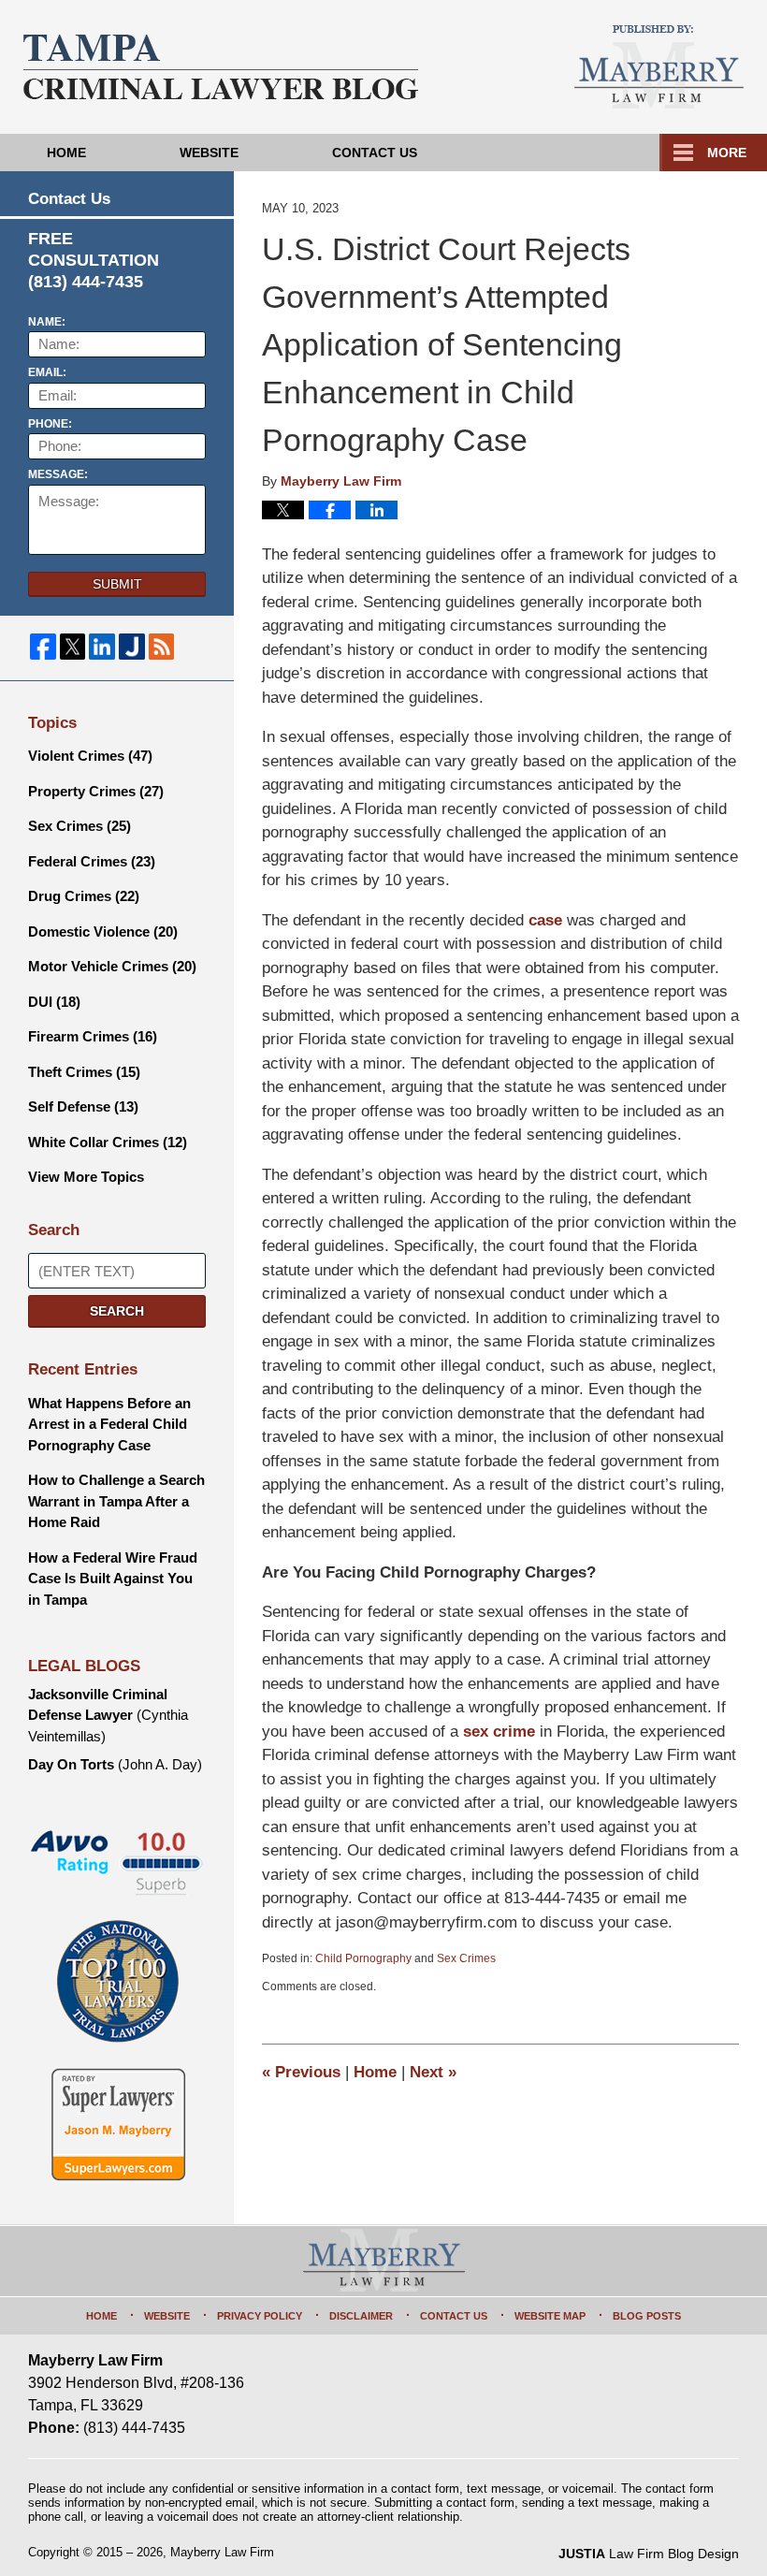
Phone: (50, 424)
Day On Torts (115, 1764)
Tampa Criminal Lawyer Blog (221, 67)
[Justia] (132, 647)
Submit (117, 584)
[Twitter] (73, 647)
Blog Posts (647, 2316)
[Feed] (162, 647)
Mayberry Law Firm (222, 2552)
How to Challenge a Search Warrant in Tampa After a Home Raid (116, 1501)
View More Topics (86, 1177)
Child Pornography (363, 1958)
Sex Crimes (466, 1958)
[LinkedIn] (102, 647)
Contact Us (375, 153)
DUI (54, 1002)
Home (66, 153)
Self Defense (83, 1106)
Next (433, 2072)
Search (117, 1311)
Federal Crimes (92, 861)
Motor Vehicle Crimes (112, 966)
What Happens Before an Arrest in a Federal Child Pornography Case (109, 1424)
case (545, 920)
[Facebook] (43, 647)
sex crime (499, 1732)
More (727, 153)
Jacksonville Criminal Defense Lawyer (108, 1715)
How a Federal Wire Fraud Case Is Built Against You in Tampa (113, 1579)
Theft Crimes (84, 1072)
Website (209, 153)
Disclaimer (361, 2316)
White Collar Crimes (108, 1142)
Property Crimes (96, 791)
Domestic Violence (103, 931)
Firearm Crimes (93, 1036)
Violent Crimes (90, 756)
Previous (301, 2072)
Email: (47, 372)
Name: (47, 322)
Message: (58, 474)
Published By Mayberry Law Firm (659, 67)
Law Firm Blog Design (649, 2554)
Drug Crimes (84, 896)
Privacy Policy (260, 2316)
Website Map (550, 2316)
